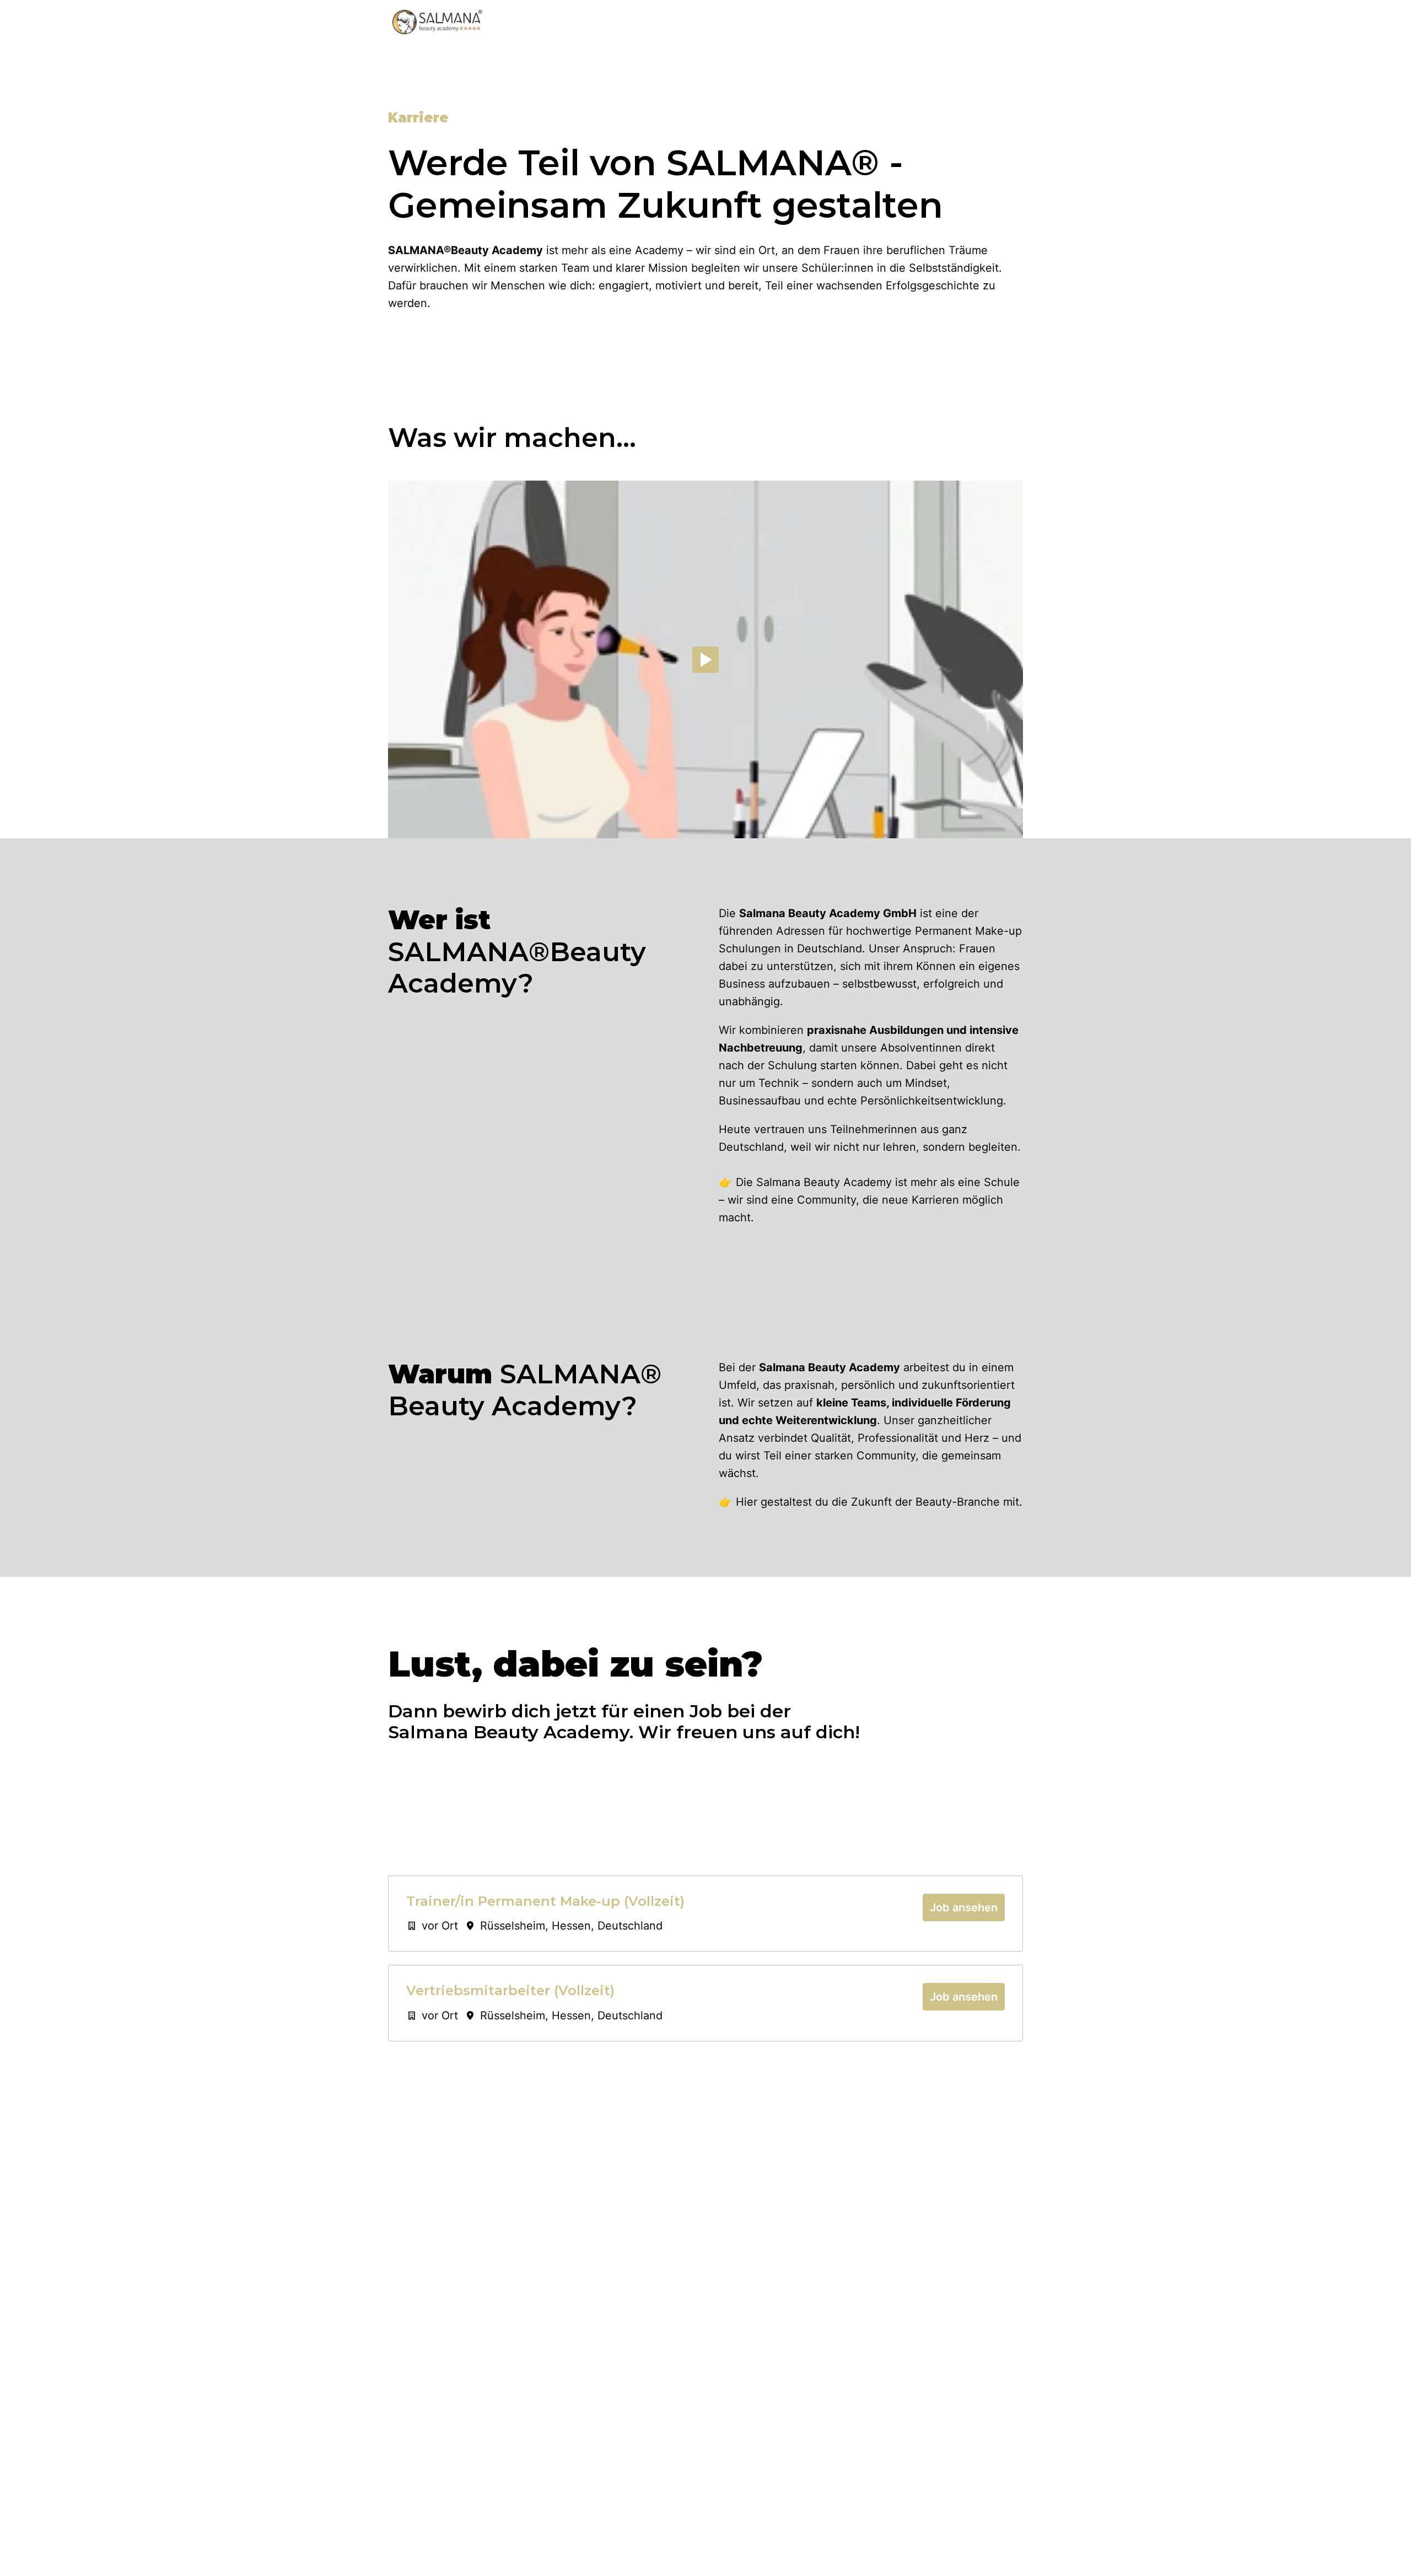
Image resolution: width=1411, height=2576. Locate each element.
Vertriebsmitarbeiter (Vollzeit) (510, 1991)
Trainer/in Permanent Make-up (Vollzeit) (545, 1901)
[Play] (705, 660)
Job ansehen (964, 1907)
